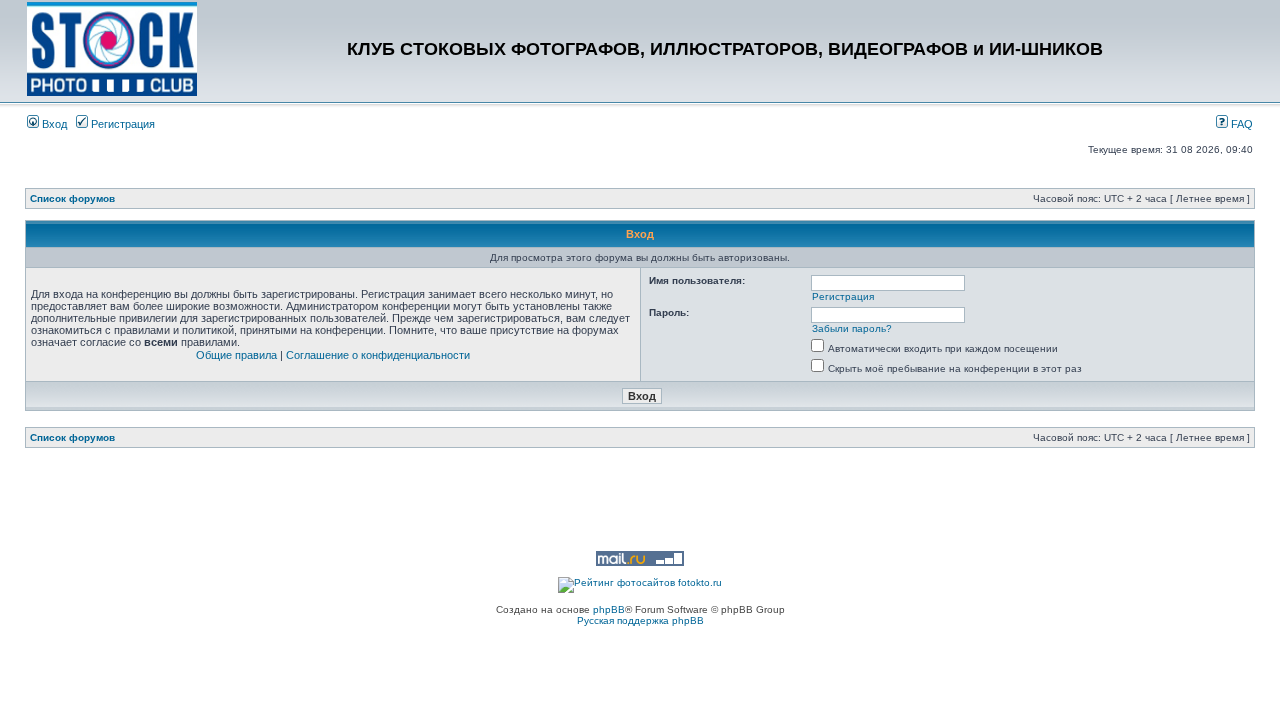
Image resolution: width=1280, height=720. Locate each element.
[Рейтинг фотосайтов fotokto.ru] (640, 582)
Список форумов (72, 198)
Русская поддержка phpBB (640, 620)
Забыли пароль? (852, 328)
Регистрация (121, 124)
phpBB (609, 609)
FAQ (1240, 124)
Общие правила (236, 355)
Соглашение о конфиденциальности (378, 355)
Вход (53, 124)
